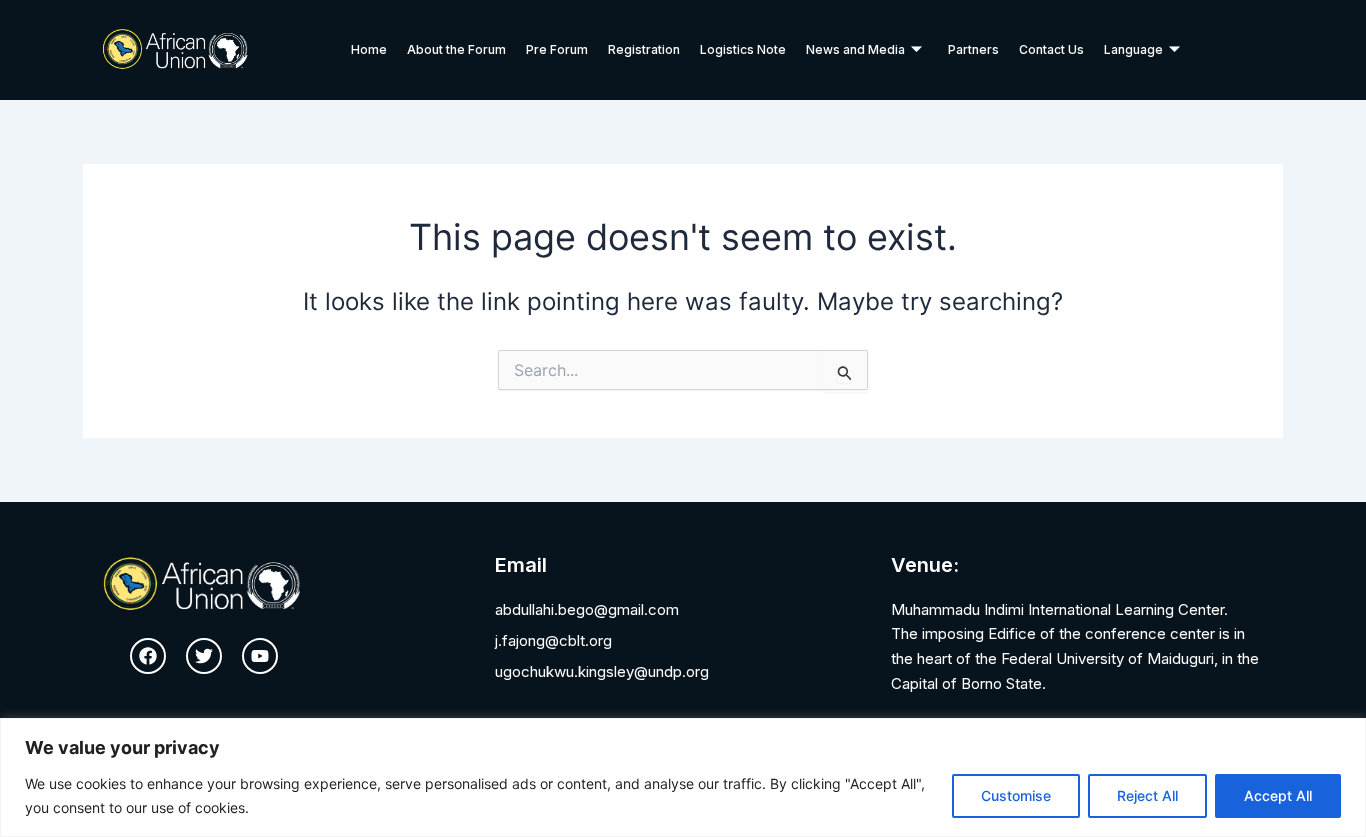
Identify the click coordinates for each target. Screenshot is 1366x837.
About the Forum (456, 49)
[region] (683, 777)
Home (369, 49)
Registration (644, 49)
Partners (973, 49)
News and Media (855, 49)
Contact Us (1051, 49)
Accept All (1278, 795)
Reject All (1147, 795)
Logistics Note (743, 49)
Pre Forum (557, 49)
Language (1133, 49)
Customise (1016, 795)
